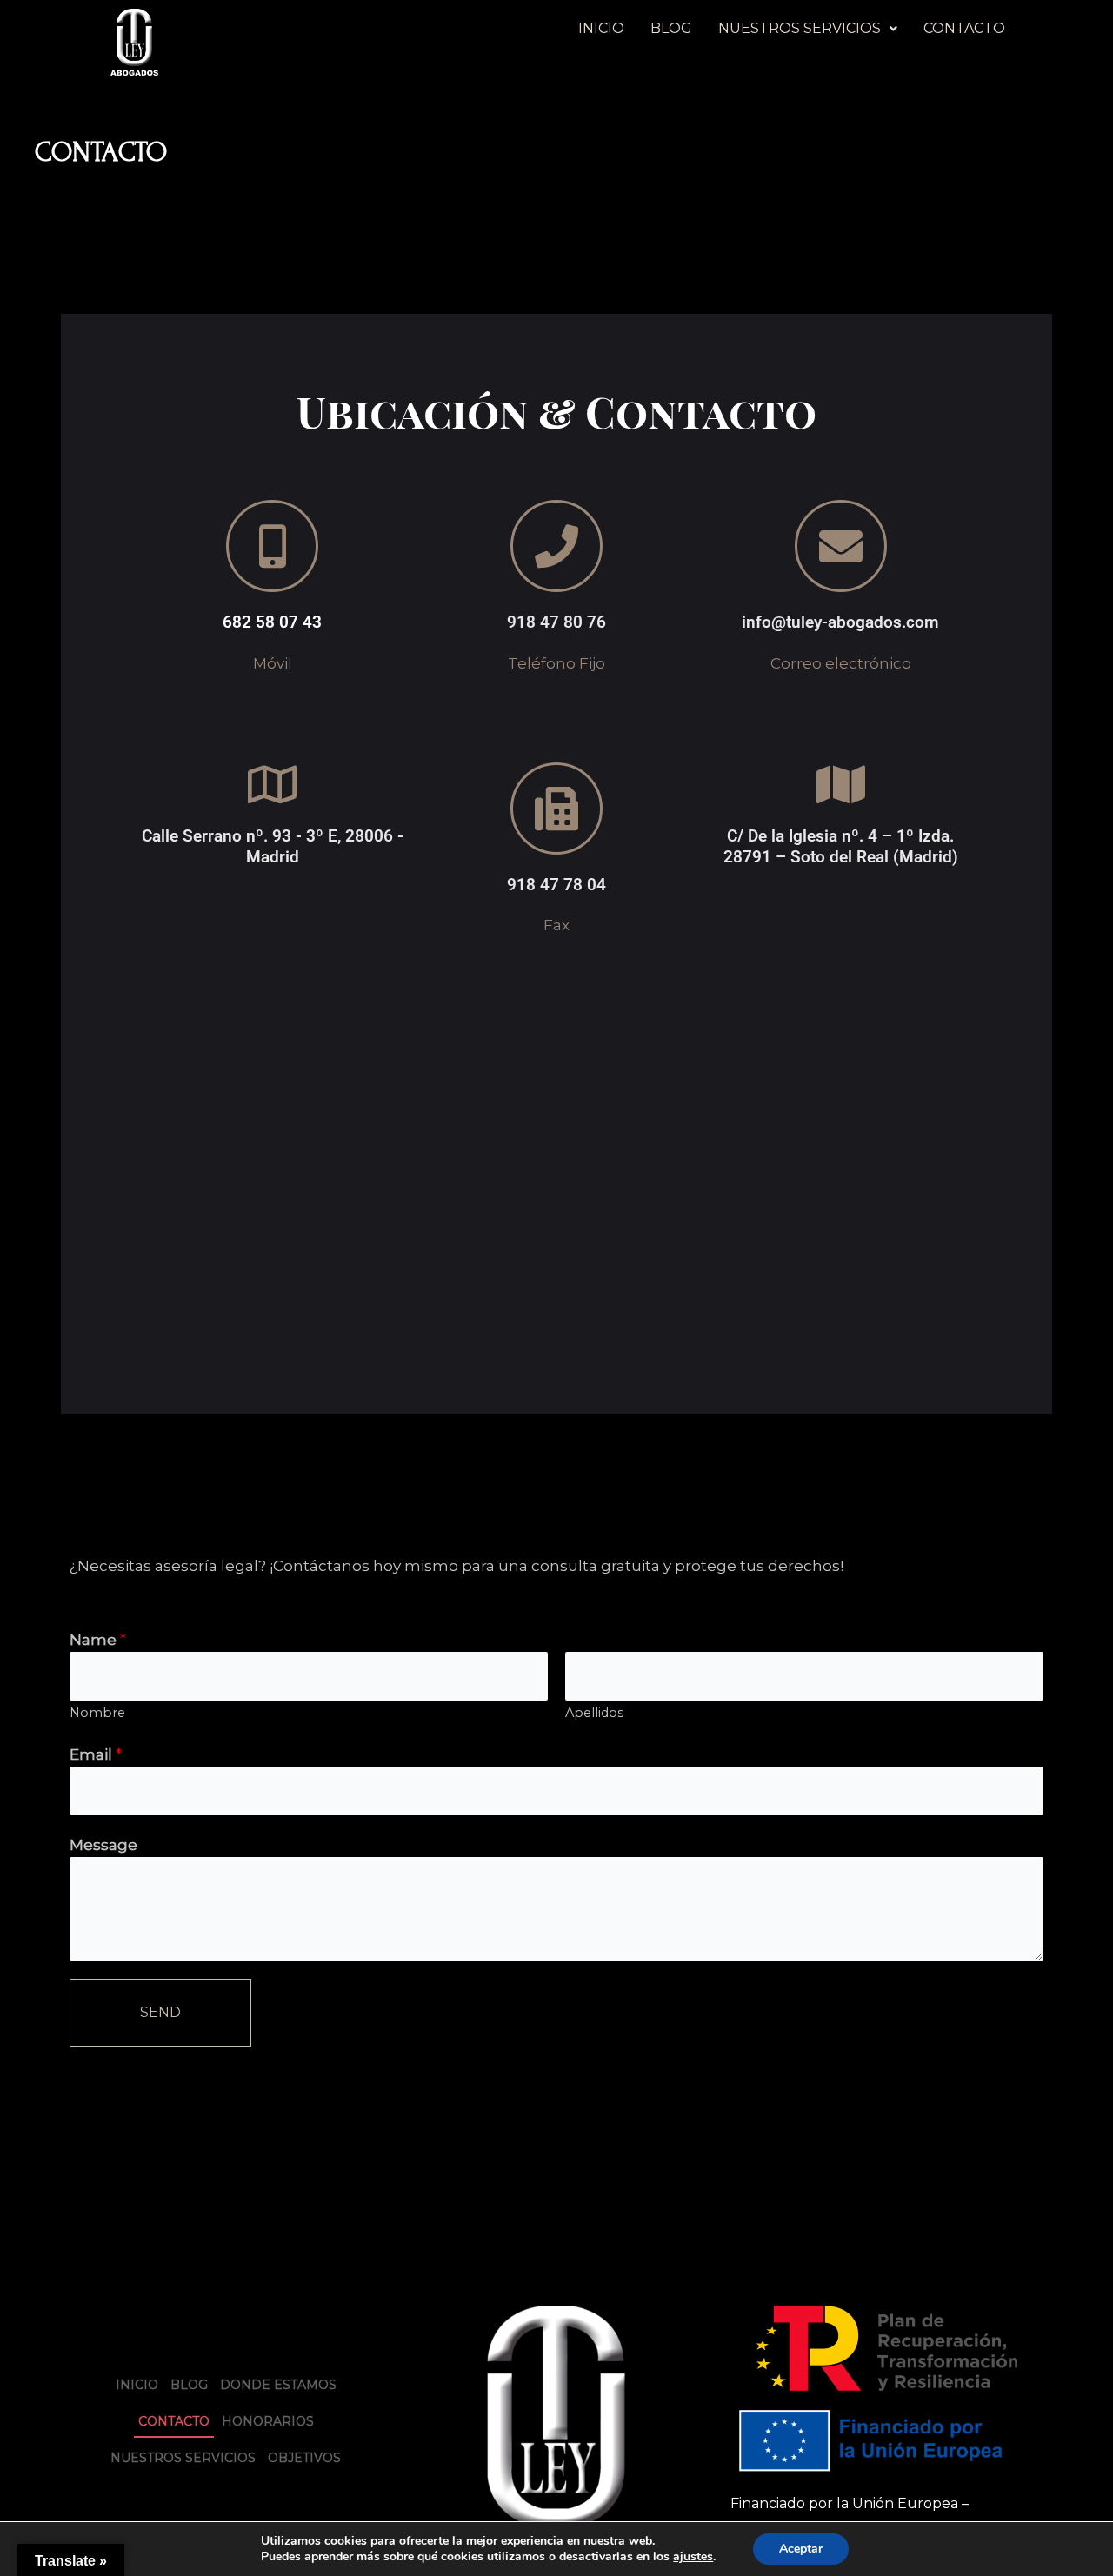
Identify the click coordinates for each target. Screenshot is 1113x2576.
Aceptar (801, 2549)
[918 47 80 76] (556, 546)
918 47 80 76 (556, 622)
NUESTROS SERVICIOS (800, 28)
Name (98, 1640)
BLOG (671, 28)
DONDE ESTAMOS (278, 2385)
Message (103, 1845)
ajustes (693, 2557)
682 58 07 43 (272, 622)
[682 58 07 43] (272, 546)
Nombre (97, 1713)
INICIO (601, 28)
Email (96, 1754)
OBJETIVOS (304, 2458)
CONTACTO (964, 28)
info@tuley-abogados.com (840, 622)
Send (160, 2012)
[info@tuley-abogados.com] (841, 546)
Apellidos (594, 1713)
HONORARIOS (268, 2421)
